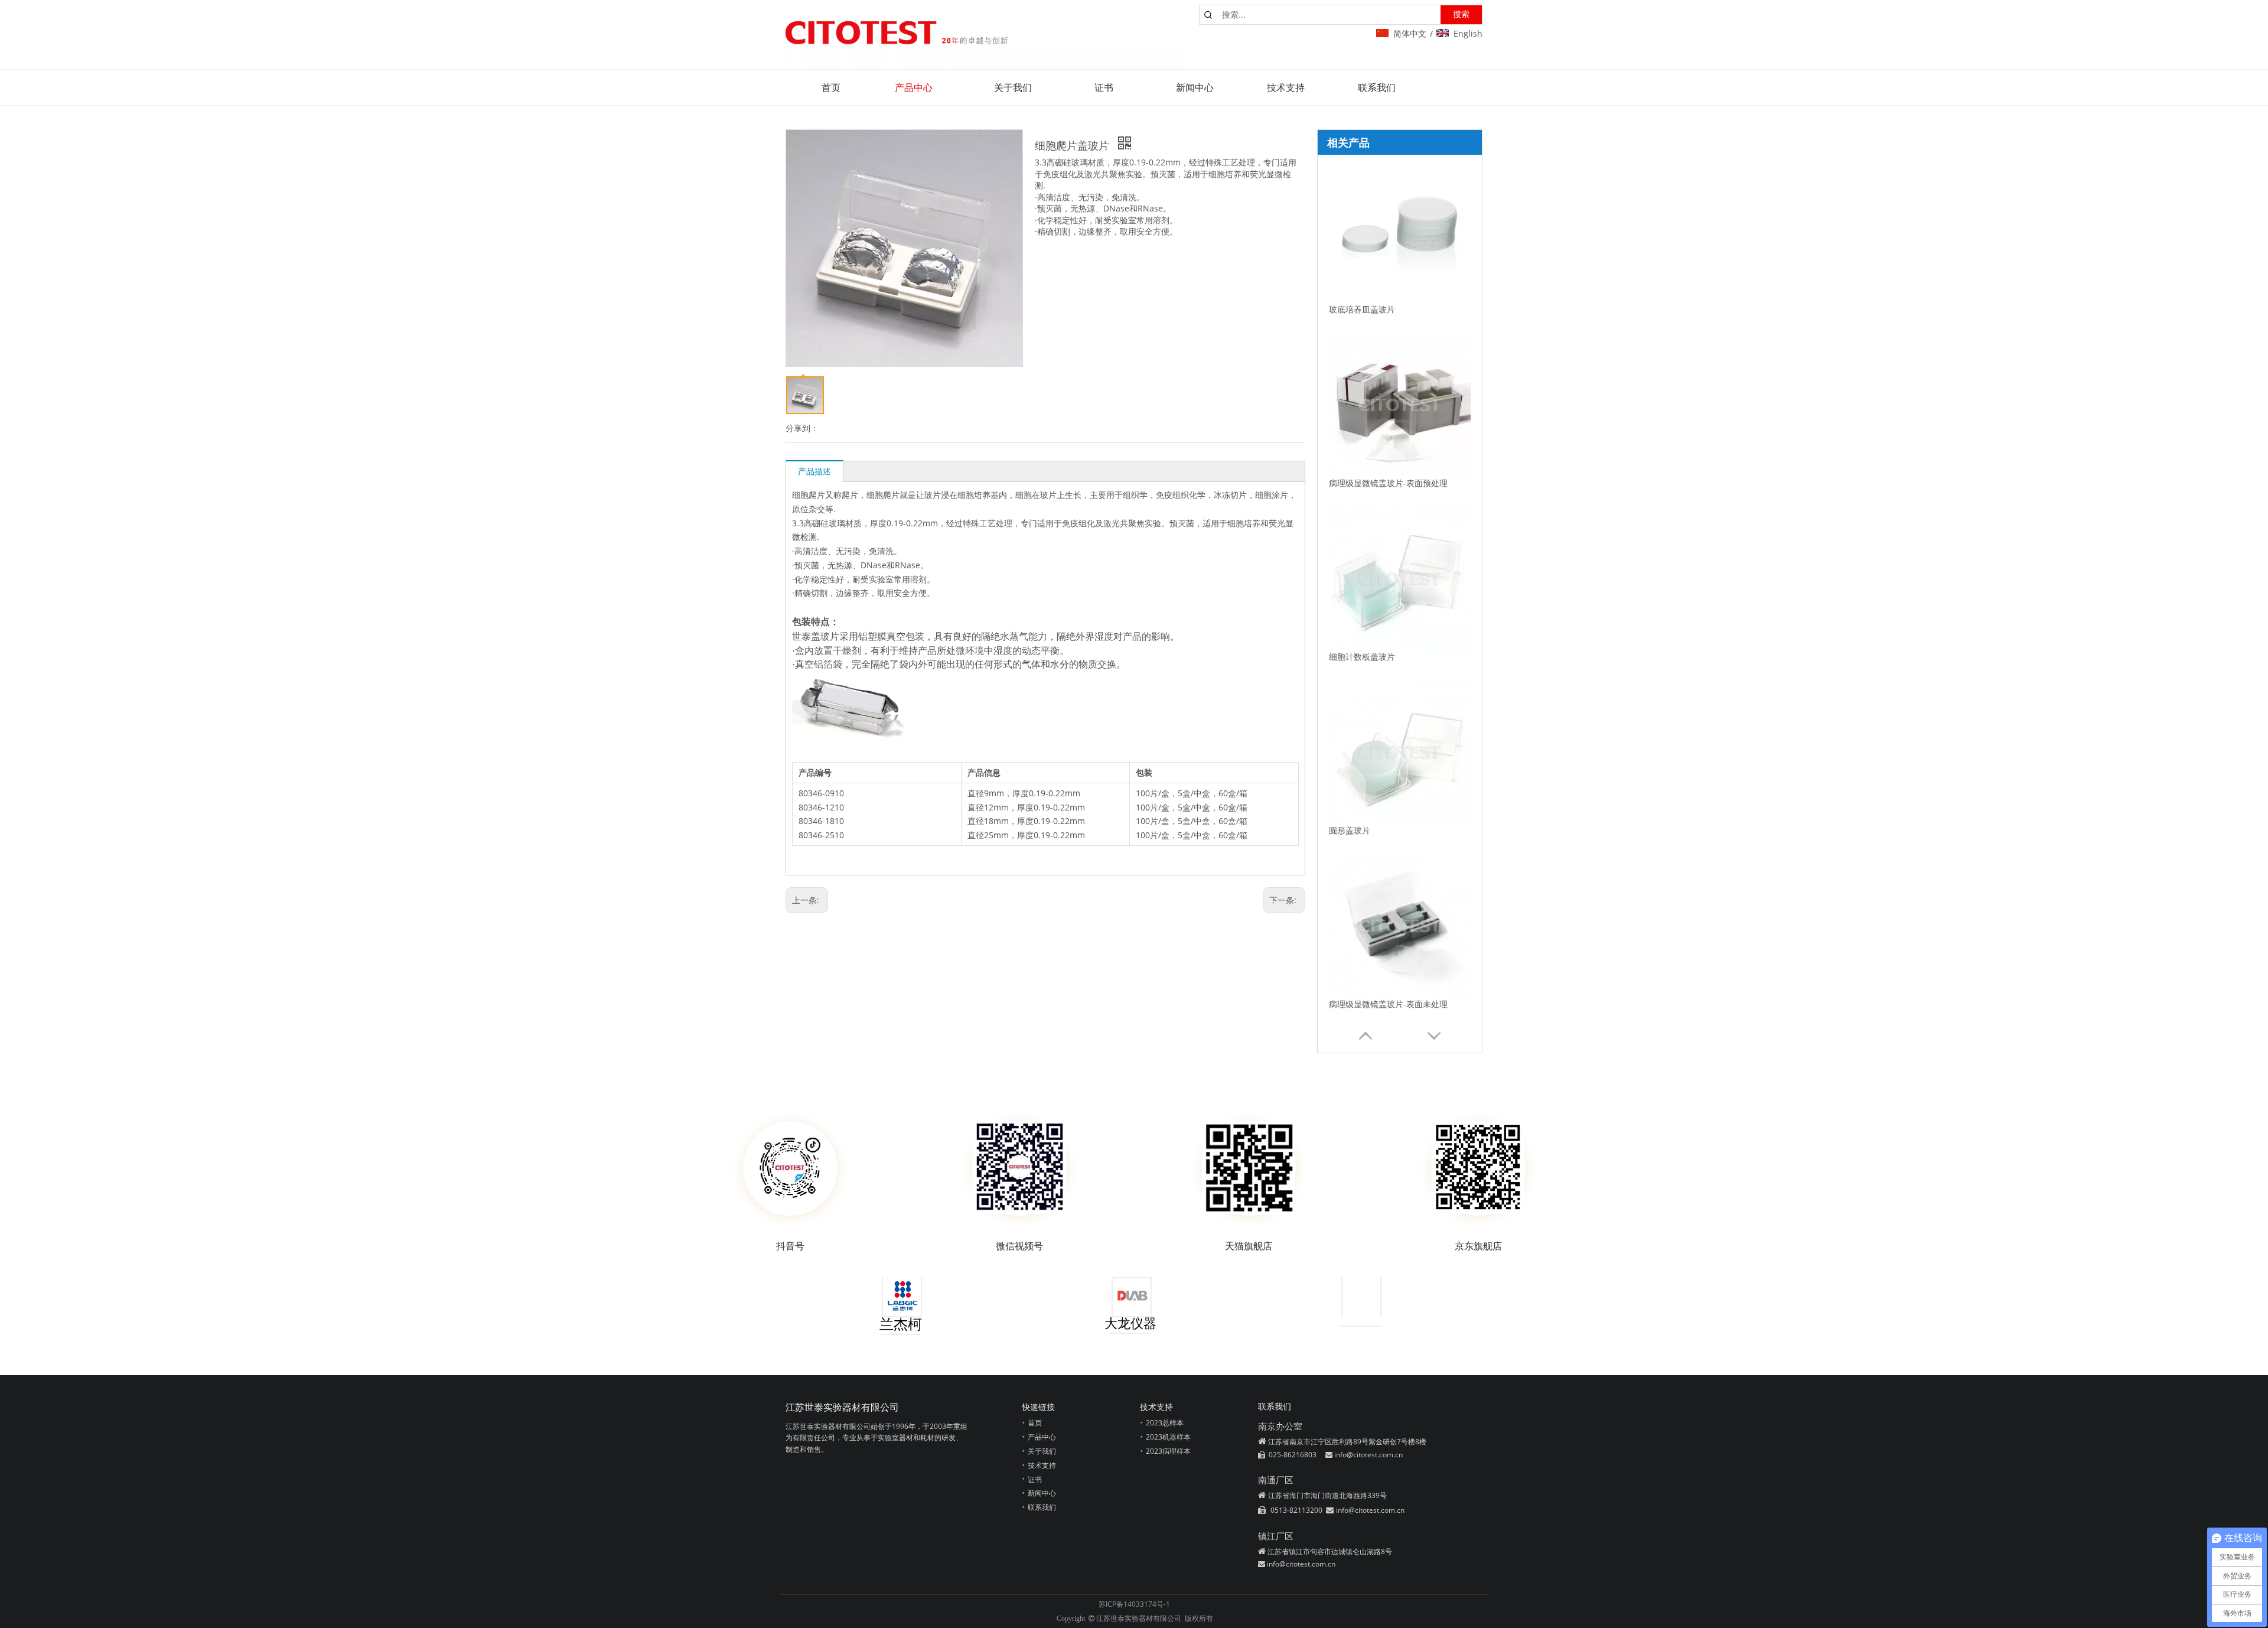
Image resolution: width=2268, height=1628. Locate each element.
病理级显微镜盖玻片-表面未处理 (1388, 1004)
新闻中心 (1042, 1493)
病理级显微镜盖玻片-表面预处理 (1388, 483)
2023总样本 (1165, 1423)
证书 (1035, 1479)
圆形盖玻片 (1350, 830)
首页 (1035, 1423)
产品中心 (1042, 1437)
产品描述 (814, 471)
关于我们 (1042, 1451)
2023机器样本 (1168, 1437)
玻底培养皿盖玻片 (1362, 309)
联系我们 (1042, 1507)
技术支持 (1042, 1465)
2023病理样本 (1168, 1451)
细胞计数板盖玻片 (1362, 657)
